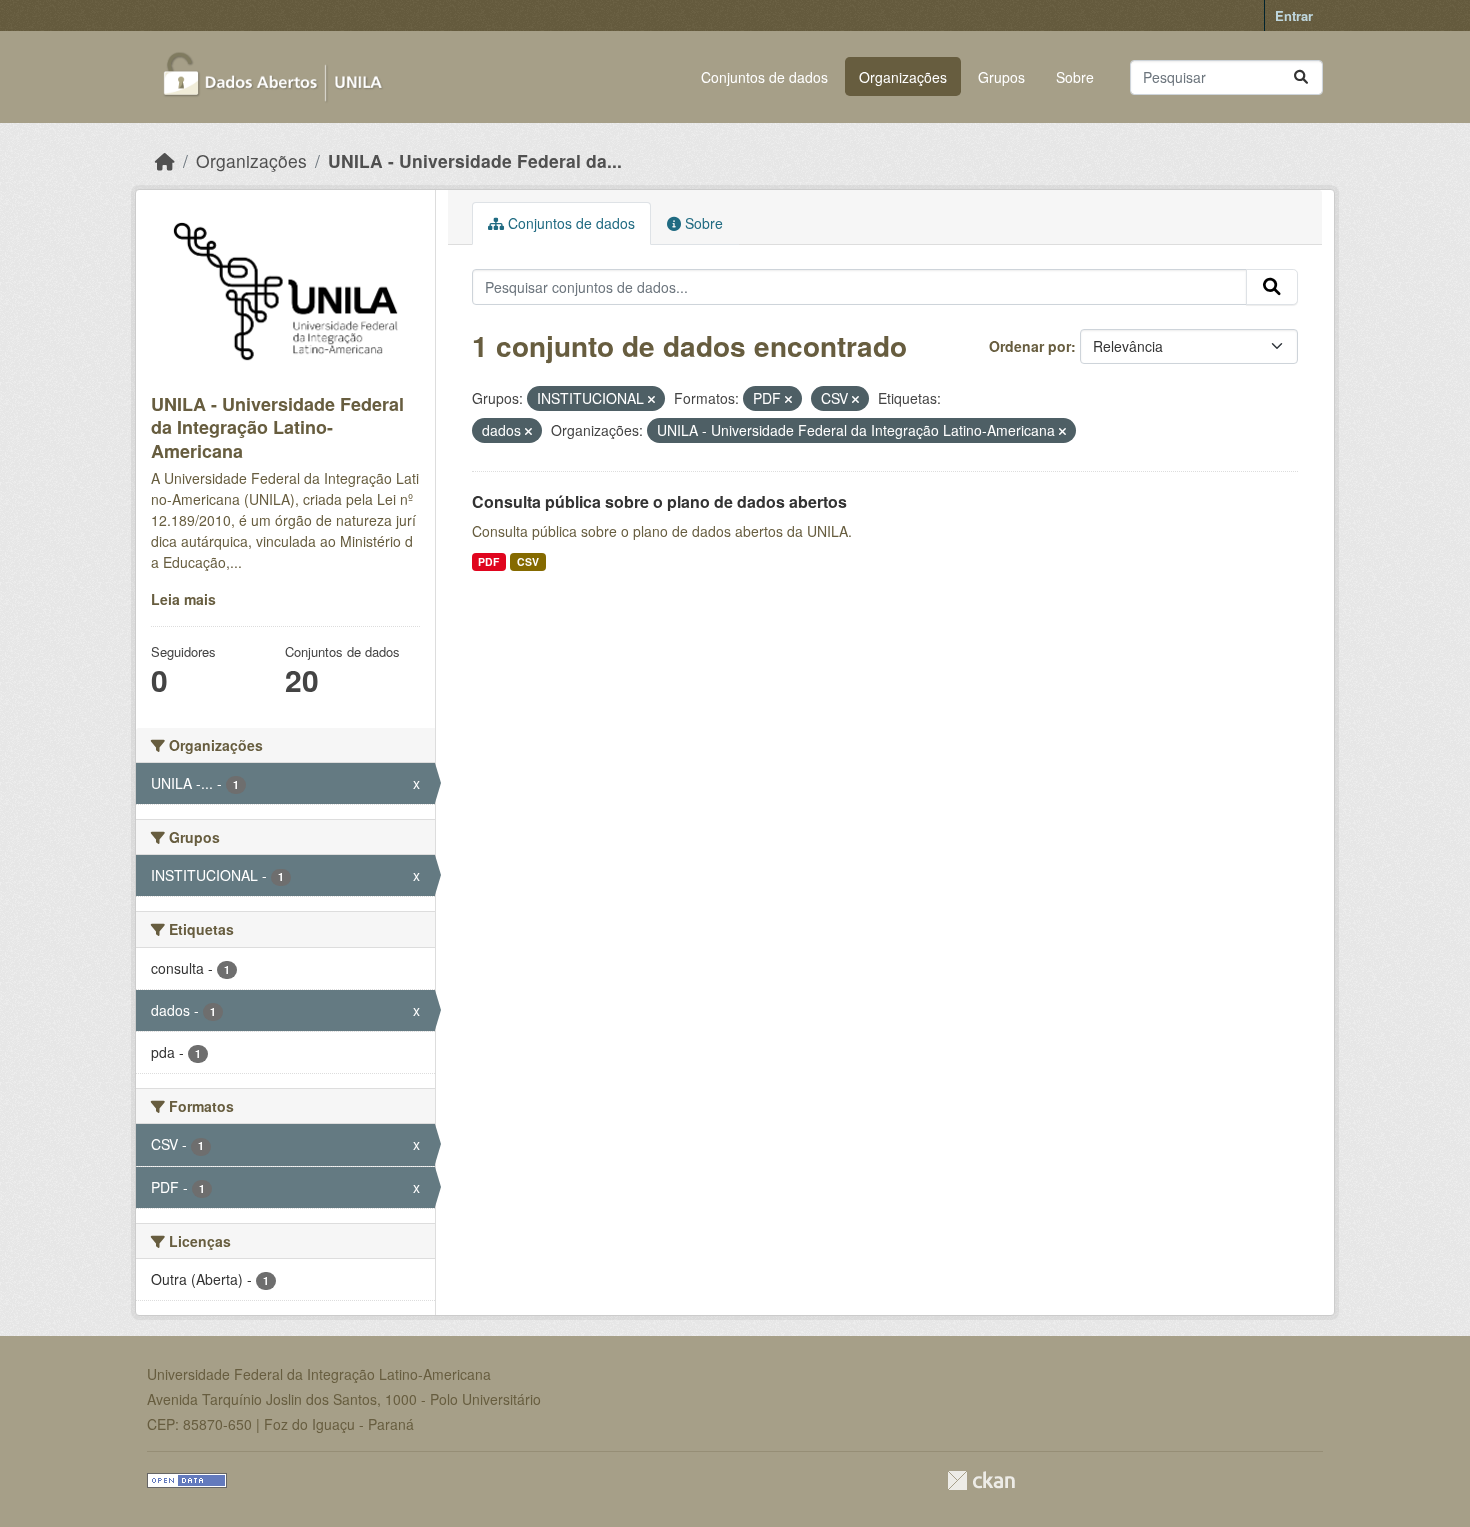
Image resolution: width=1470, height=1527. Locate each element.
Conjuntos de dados (764, 77)
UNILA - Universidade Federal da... (475, 160)
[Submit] (1301, 77)
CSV (528, 561)
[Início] (165, 160)
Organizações (903, 77)
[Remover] (651, 399)
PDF (488, 561)
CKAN (981, 1480)
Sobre (1075, 77)
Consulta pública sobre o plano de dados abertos (659, 501)
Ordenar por (1030, 346)
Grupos (1001, 77)
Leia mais (183, 599)
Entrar (1294, 15)
